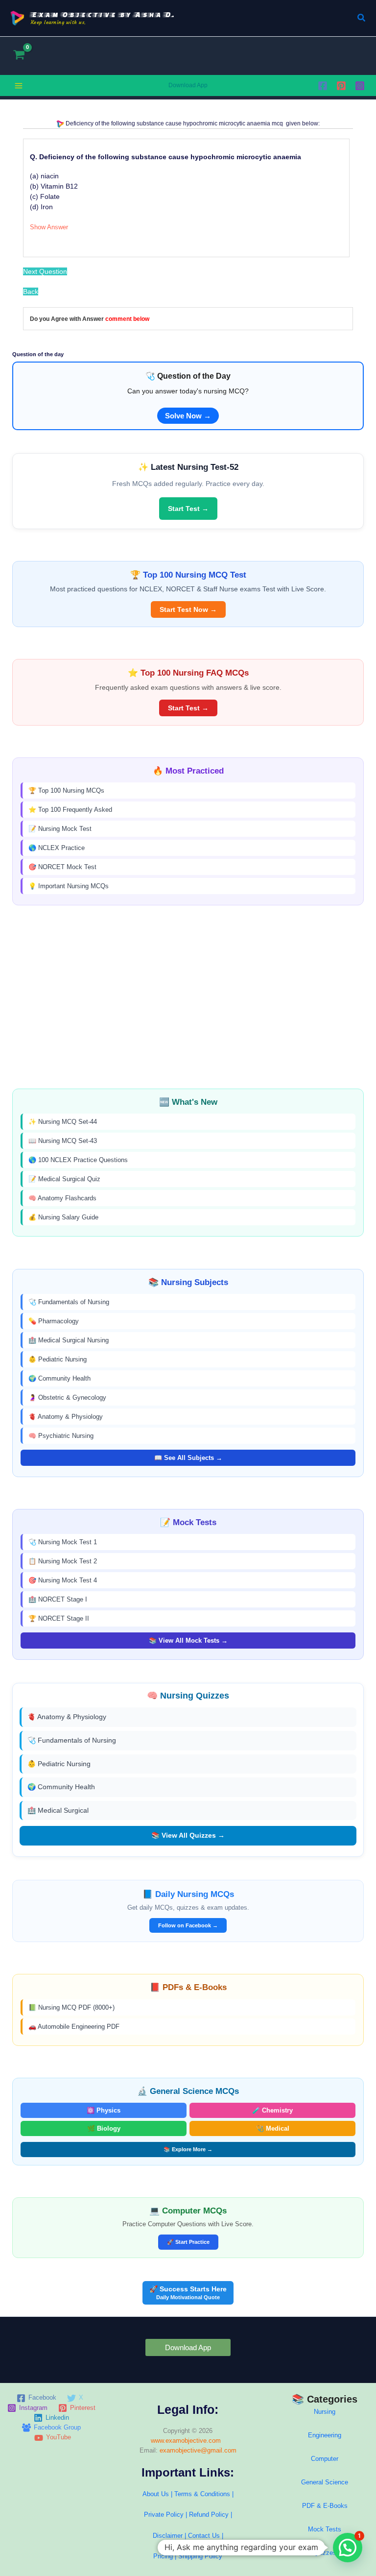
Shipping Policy (200, 2556)
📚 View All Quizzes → (188, 1835)
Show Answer (49, 227)
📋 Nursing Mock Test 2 (63, 1561)
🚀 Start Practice (188, 2242)
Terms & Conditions (202, 2494)
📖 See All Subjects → (188, 1458)
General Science (325, 2482)
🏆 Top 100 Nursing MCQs (66, 790)
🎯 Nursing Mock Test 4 (63, 1580)
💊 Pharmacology (54, 1321)
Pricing (163, 2556)
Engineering (325, 2435)
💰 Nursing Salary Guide (63, 1217)
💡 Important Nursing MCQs (69, 886)
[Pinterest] (341, 86)
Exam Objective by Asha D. (103, 14)
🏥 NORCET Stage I (58, 1599)
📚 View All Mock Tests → (188, 1640)
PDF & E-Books (325, 2506)
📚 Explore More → (188, 2149)
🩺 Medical (273, 2128)
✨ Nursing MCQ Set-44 (63, 1122)
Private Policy (164, 2515)
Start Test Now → (188, 609)
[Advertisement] (188, 997)
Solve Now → (188, 416)
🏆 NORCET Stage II (59, 1618)
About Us (156, 2494)
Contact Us (205, 2536)
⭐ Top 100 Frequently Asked (70, 810)
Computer (325, 2459)
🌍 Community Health (59, 1378)
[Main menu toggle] (19, 86)
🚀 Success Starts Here (188, 2293)
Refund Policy (209, 2515)
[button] (362, 18)
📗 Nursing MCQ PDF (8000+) (71, 2007)
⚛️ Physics (104, 2110)
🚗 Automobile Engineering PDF (74, 2027)
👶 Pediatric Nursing (58, 1359)
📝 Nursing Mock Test (60, 829)
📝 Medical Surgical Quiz (64, 1179)
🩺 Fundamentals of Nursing (69, 1302)
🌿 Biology (104, 2128)
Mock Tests (325, 2529)
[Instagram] (360, 86)
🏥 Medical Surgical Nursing (69, 1340)
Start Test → (188, 509)
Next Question (45, 271)
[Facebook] (323, 86)
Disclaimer (168, 2536)
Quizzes (325, 2553)
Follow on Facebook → (188, 1925)
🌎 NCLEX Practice (57, 848)
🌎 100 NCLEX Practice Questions (78, 1160)
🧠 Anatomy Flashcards (62, 1198)
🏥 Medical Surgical (58, 1810)
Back (31, 292)
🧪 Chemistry (272, 2110)
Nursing (325, 2412)
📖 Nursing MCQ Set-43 (63, 1141)
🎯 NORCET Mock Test (62, 867)
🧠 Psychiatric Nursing (61, 1436)
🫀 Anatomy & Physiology (66, 1417)
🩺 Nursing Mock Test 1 (63, 1542)
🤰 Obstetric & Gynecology (67, 1397)
